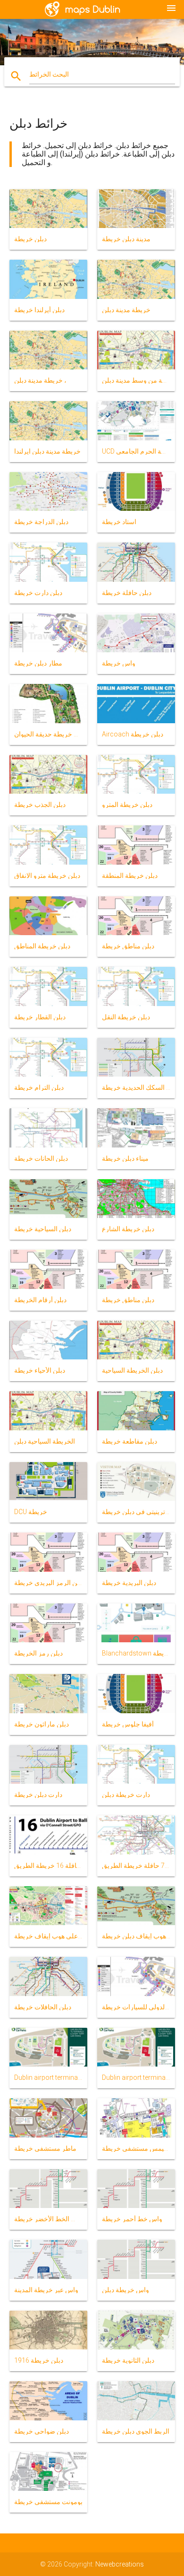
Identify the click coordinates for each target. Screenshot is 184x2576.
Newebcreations (120, 2564)
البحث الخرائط (49, 74)
